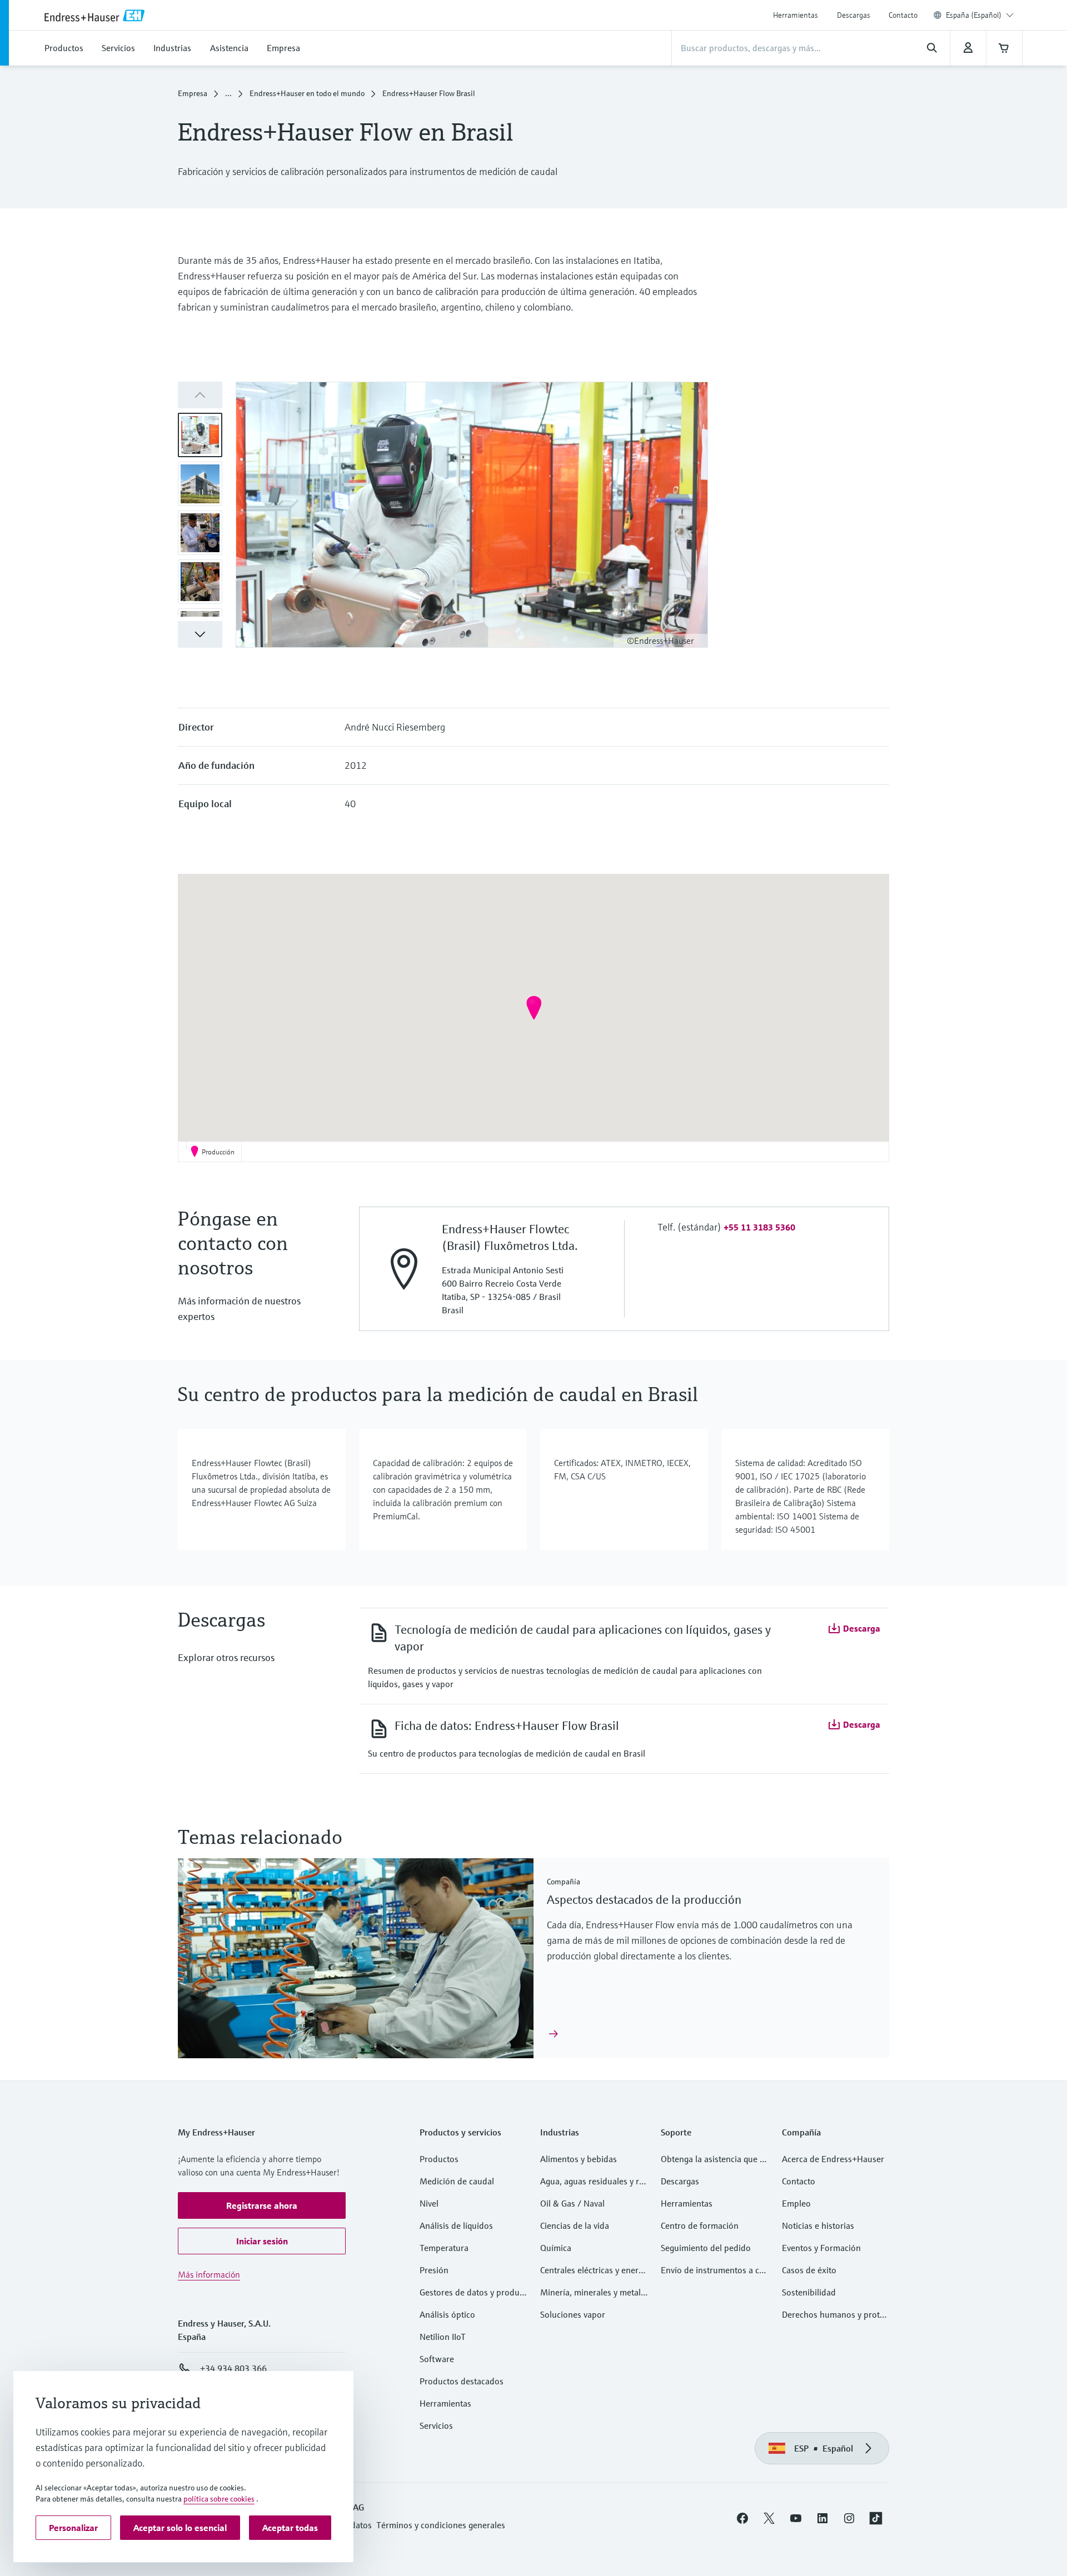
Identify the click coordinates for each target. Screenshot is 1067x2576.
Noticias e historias (818, 2225)
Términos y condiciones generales (441, 2525)
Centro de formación (700, 2225)
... (228, 93)
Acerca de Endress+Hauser (833, 2159)
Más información (209, 2274)
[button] (200, 634)
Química (556, 2248)
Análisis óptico (447, 2314)
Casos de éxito (809, 2270)
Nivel (429, 2203)
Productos (439, 2159)
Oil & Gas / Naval (572, 2203)
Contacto (903, 15)
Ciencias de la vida (575, 2225)
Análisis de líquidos (456, 2225)
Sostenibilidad (809, 2292)
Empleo (796, 2203)
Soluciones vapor (573, 2314)
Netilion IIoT (443, 2337)
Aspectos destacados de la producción (644, 1900)
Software (437, 2359)
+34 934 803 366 (233, 2368)
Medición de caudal (457, 2181)
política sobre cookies (219, 2499)
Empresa (193, 93)
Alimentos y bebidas (579, 2159)
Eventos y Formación (821, 2248)
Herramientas (796, 15)
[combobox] (980, 15)
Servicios (436, 2425)
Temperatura (444, 2248)
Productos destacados (462, 2381)
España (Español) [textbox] (974, 15)
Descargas (854, 15)
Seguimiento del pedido (706, 2248)
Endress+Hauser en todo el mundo (307, 93)
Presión (434, 2270)
